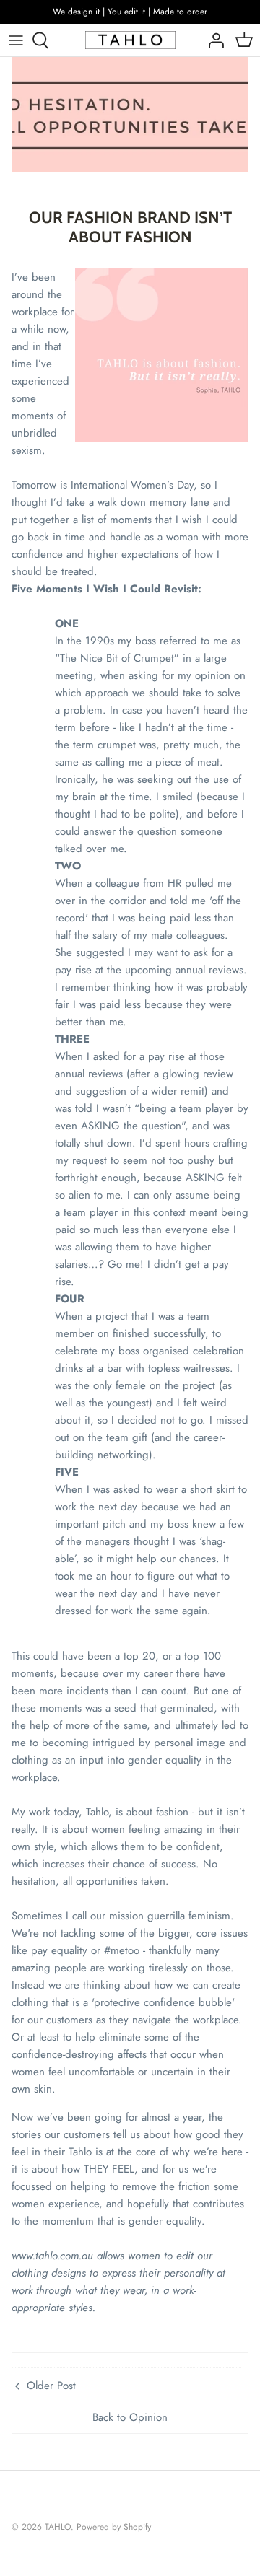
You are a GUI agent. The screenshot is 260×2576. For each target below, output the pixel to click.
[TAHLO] (130, 40)
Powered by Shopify (114, 2527)
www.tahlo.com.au (52, 2256)
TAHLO (58, 2527)
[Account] (212, 40)
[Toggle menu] (16, 40)
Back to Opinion (130, 2417)
